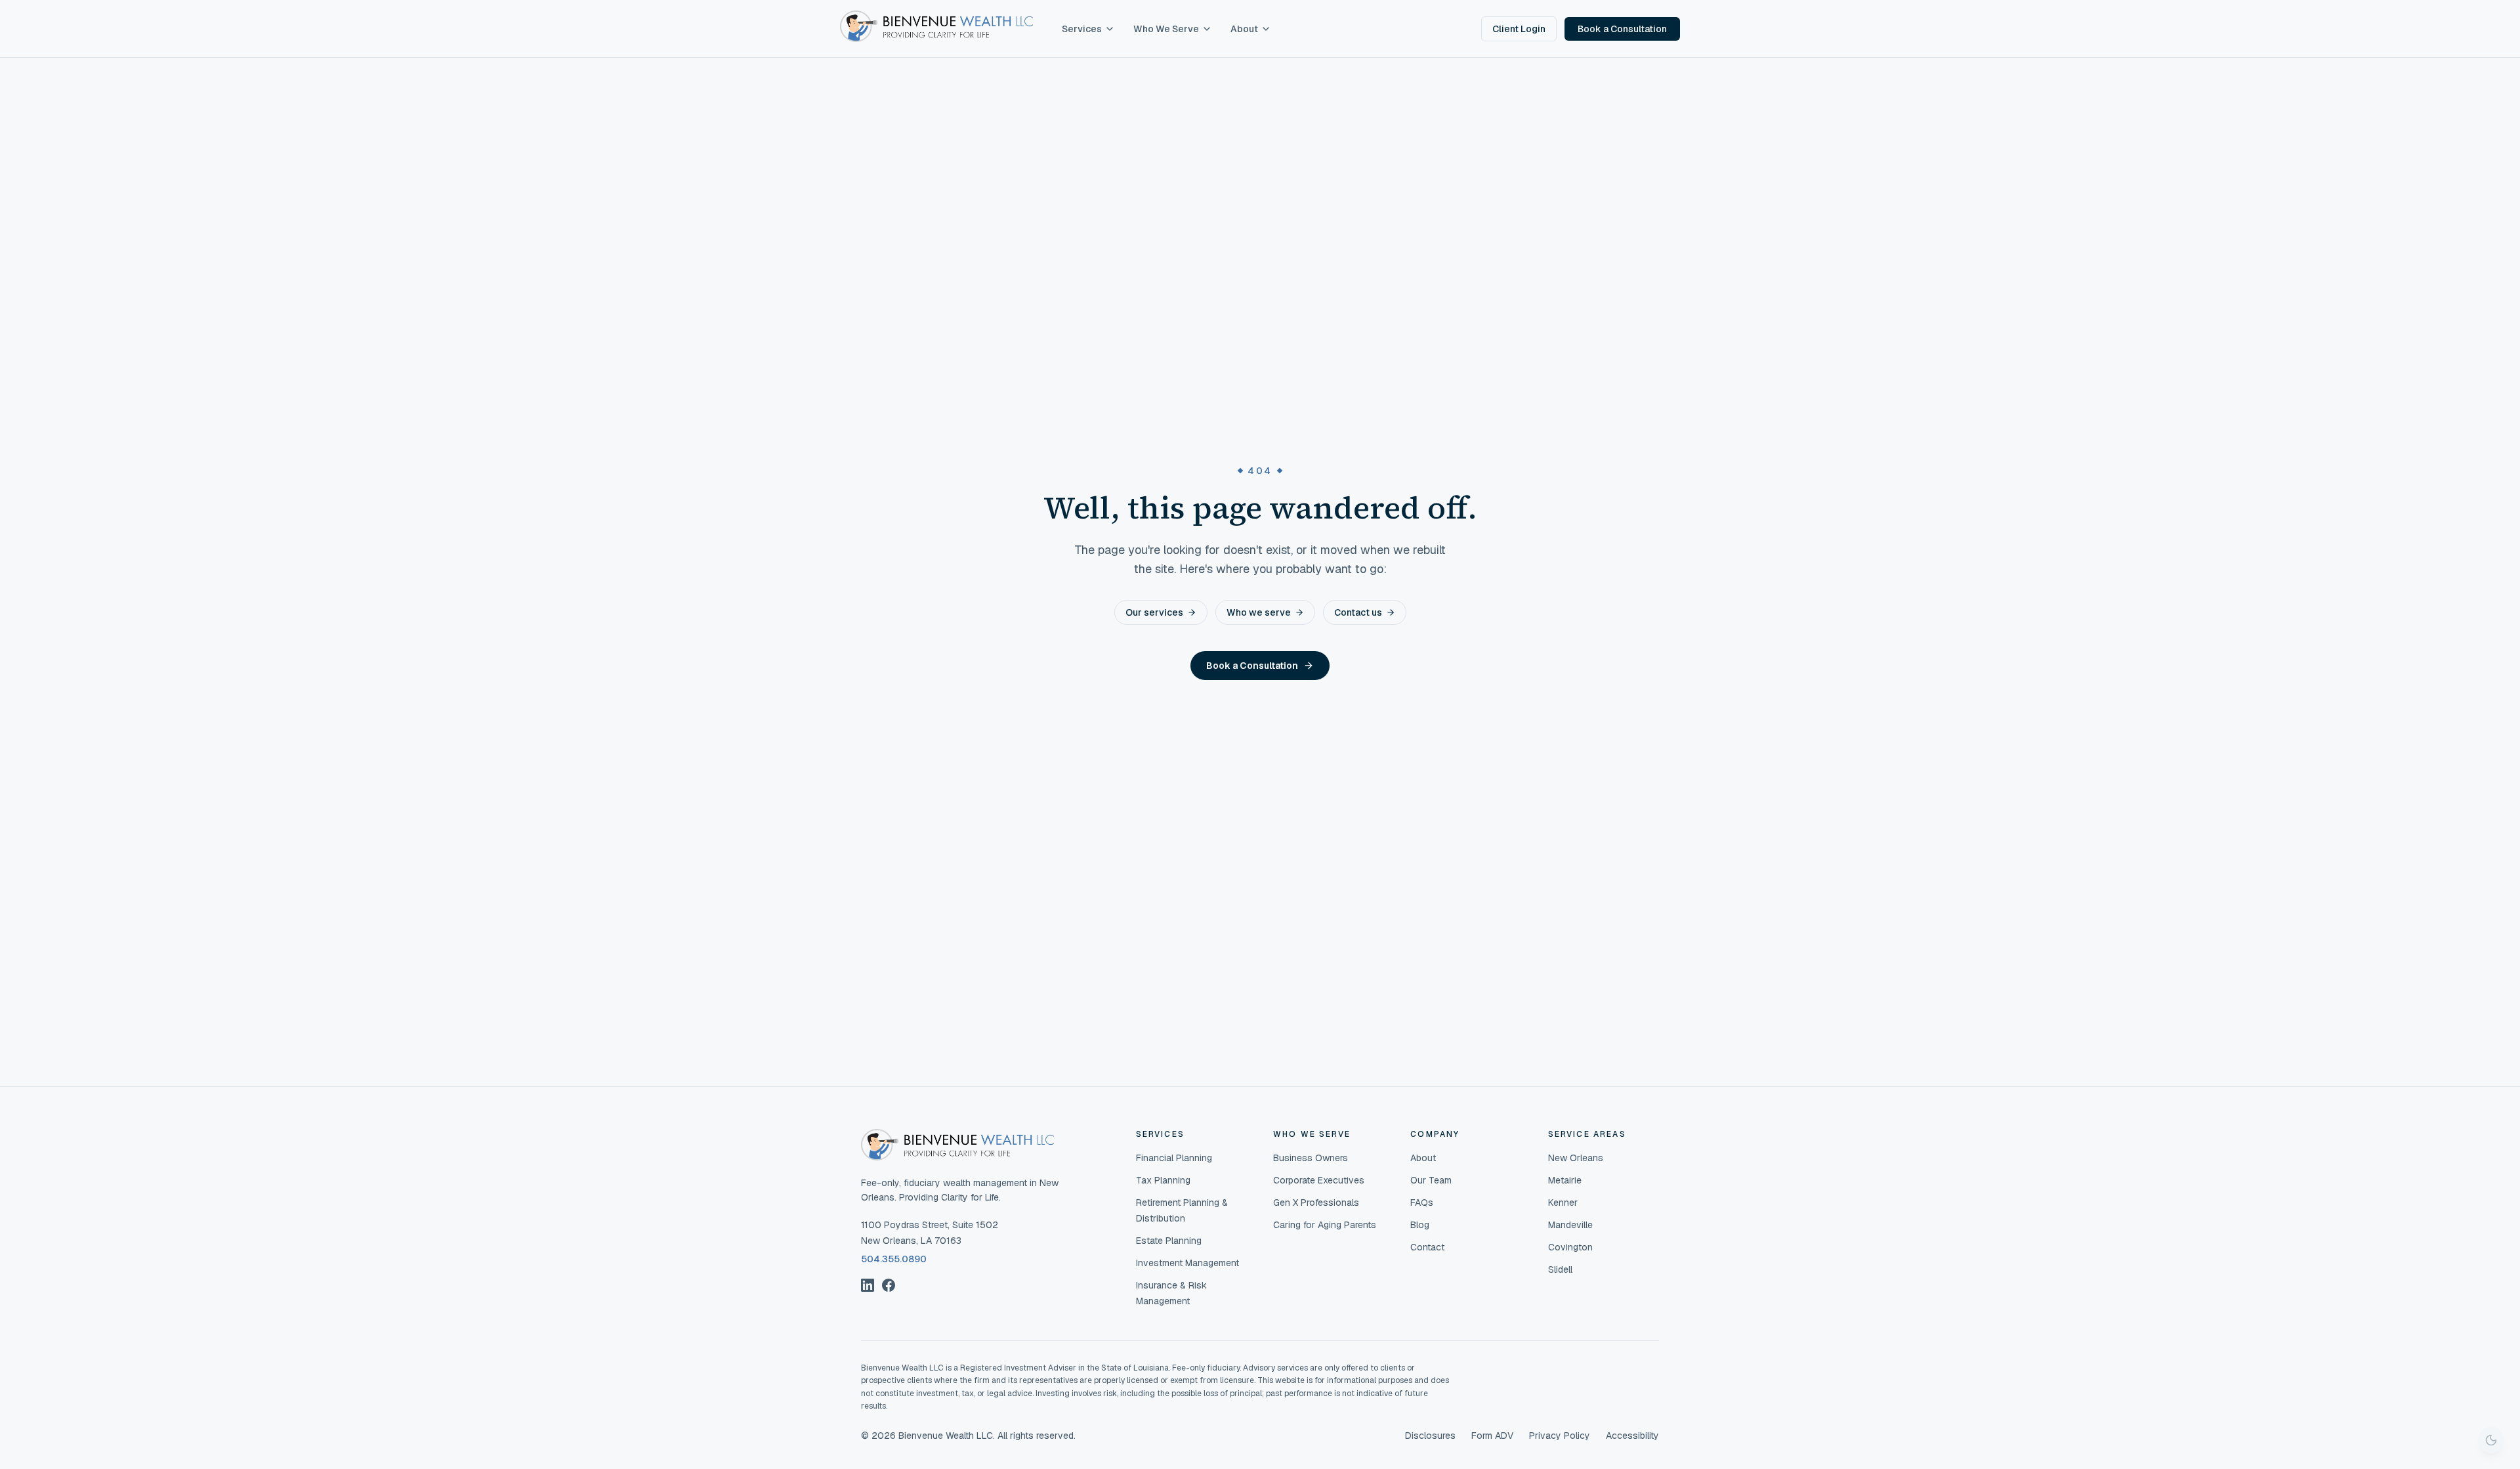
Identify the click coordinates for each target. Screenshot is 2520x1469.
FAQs (1422, 1203)
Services (1082, 29)
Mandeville (1570, 1225)
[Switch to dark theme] (2491, 1440)
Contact (1427, 1247)
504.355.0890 (894, 1259)
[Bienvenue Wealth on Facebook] (889, 1285)
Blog (1420, 1225)
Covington (1570, 1247)
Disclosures (1430, 1436)
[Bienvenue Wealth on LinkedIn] (868, 1285)
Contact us (1358, 612)
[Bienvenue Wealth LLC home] (936, 26)
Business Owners (1311, 1158)
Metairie (1565, 1180)
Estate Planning (1169, 1241)
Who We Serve (1166, 29)
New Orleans (1576, 1158)
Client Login (1519, 29)
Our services (1154, 612)
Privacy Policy (1560, 1436)
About (1244, 29)
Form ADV (1492, 1436)
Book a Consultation (1622, 29)
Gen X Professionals (1316, 1203)
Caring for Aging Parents (1325, 1225)
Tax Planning (1163, 1180)
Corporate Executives (1319, 1180)
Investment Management (1187, 1263)
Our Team (1431, 1180)
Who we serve (1259, 612)
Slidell (1560, 1269)
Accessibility (1632, 1436)
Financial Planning (1174, 1158)
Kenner (1563, 1203)
